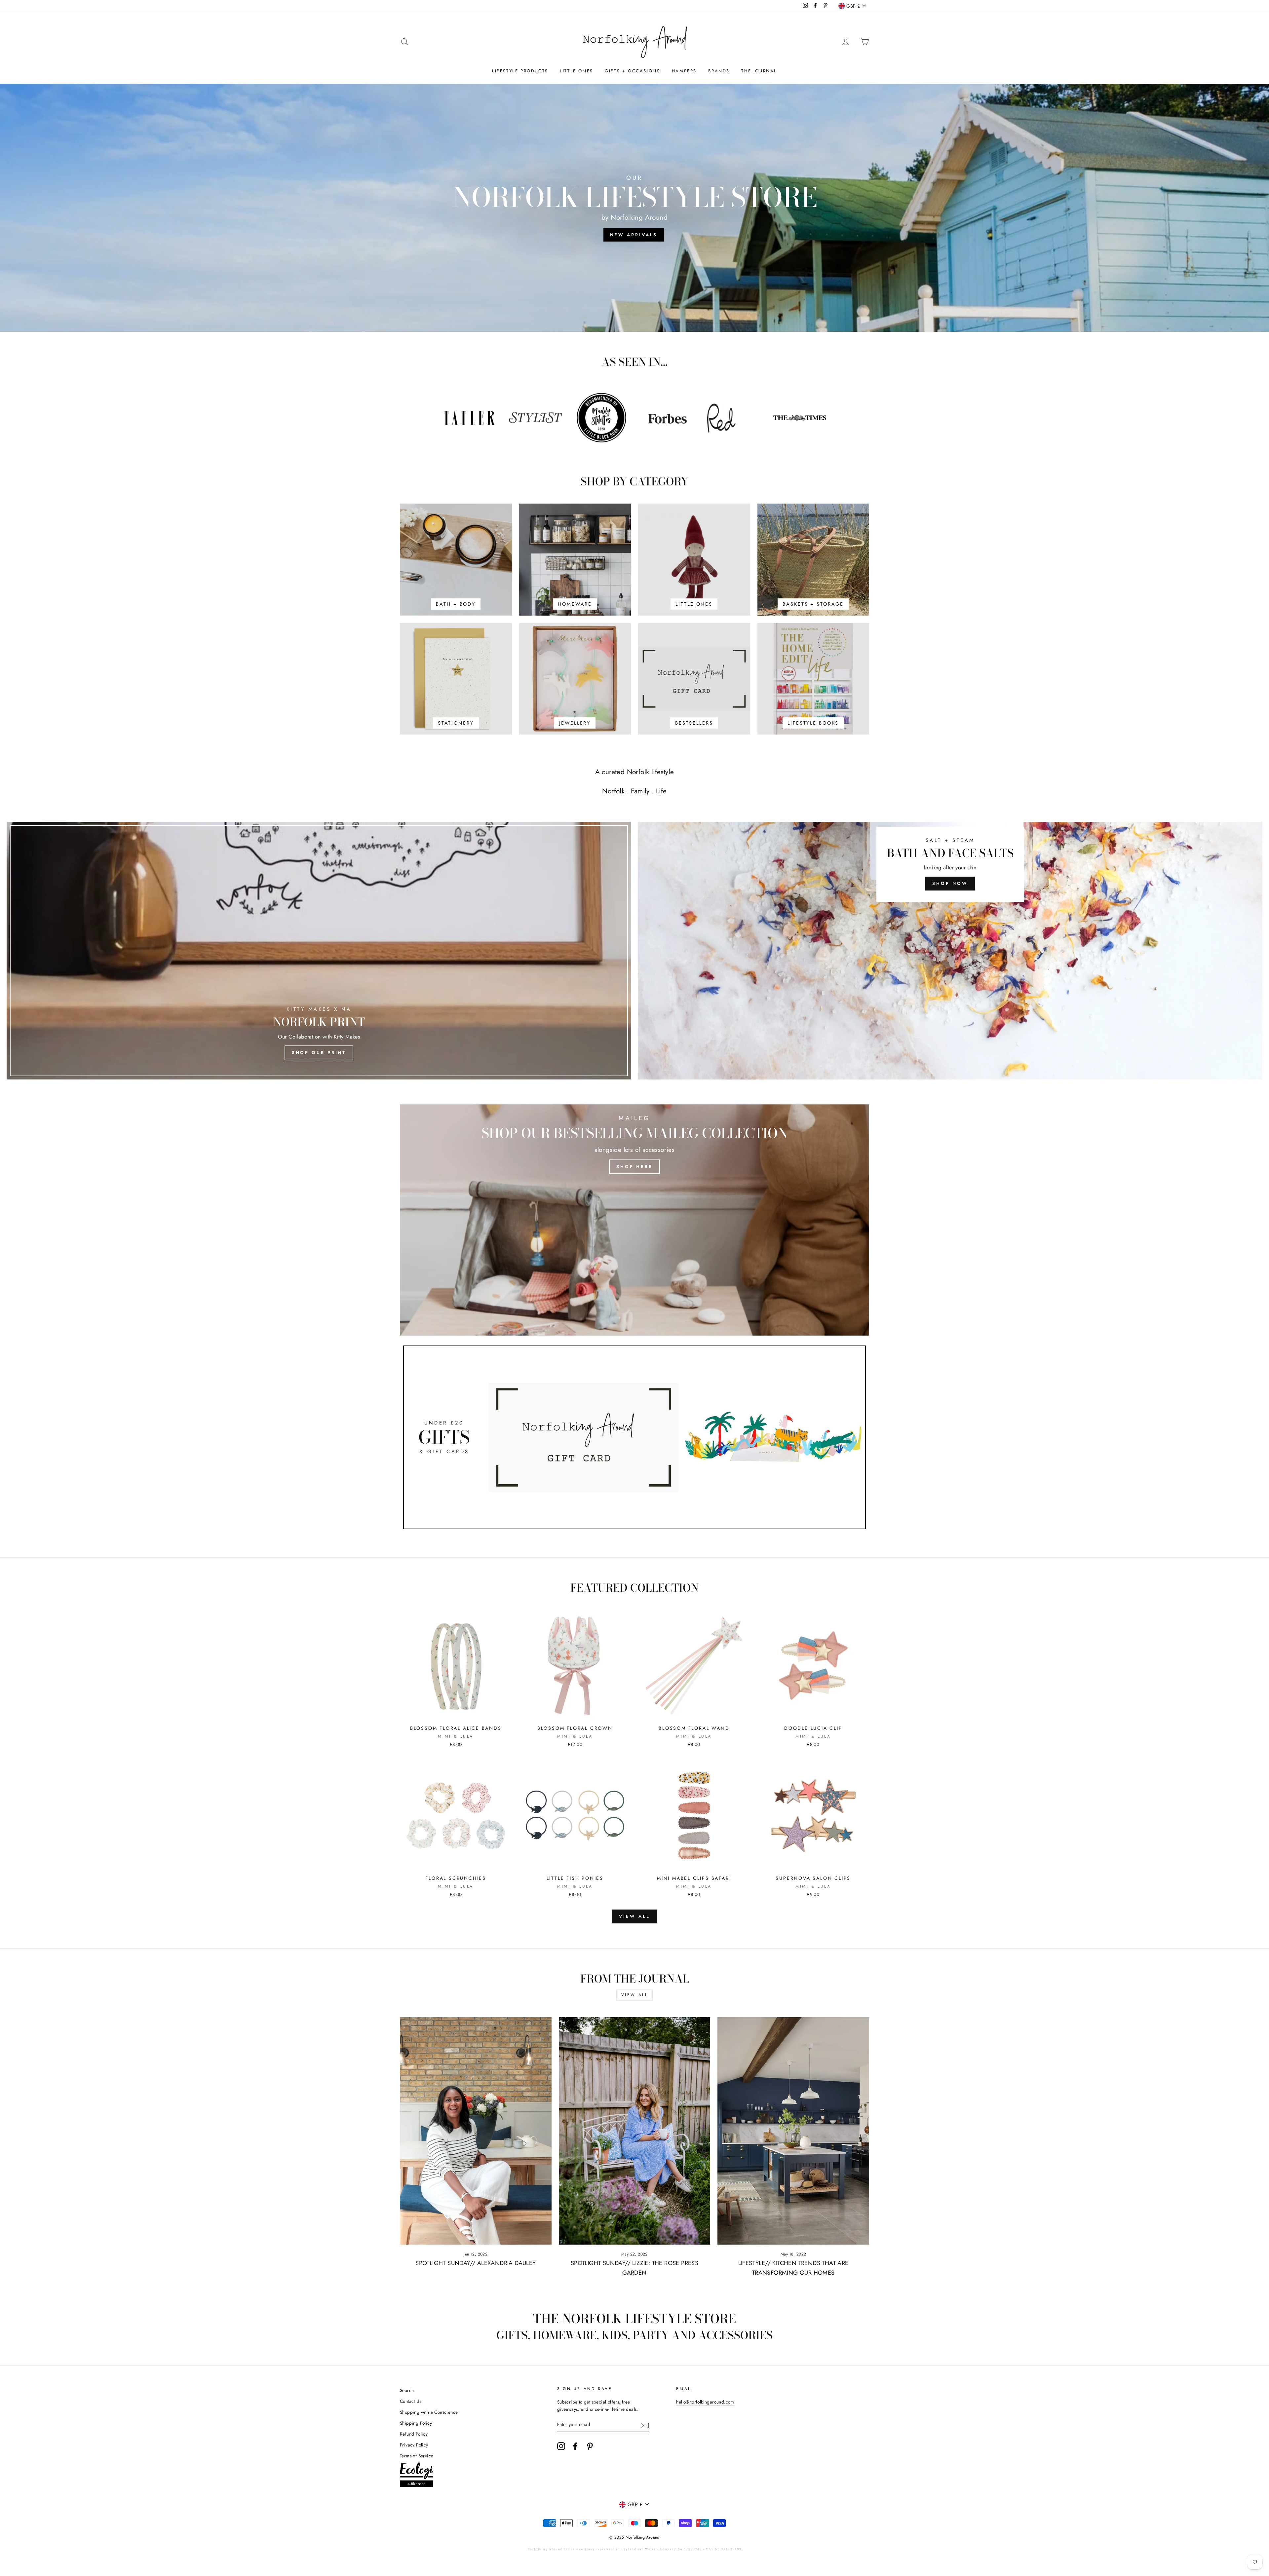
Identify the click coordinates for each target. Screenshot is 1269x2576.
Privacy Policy (414, 2445)
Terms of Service (417, 2456)
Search (407, 2390)
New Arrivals (634, 235)
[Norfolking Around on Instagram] (561, 2446)
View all (634, 1916)
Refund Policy (414, 2434)
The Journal (759, 71)
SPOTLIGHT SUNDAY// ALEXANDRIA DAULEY (476, 2263)
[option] (634, 208)
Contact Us (411, 2401)
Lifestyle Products (520, 71)
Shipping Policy (416, 2423)
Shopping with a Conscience (429, 2412)
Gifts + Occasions (632, 71)
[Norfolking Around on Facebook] (575, 2446)
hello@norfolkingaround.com (705, 2402)
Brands (719, 71)
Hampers (684, 71)
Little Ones (577, 71)
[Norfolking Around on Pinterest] (590, 2446)
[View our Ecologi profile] (416, 2476)
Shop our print (319, 1053)
